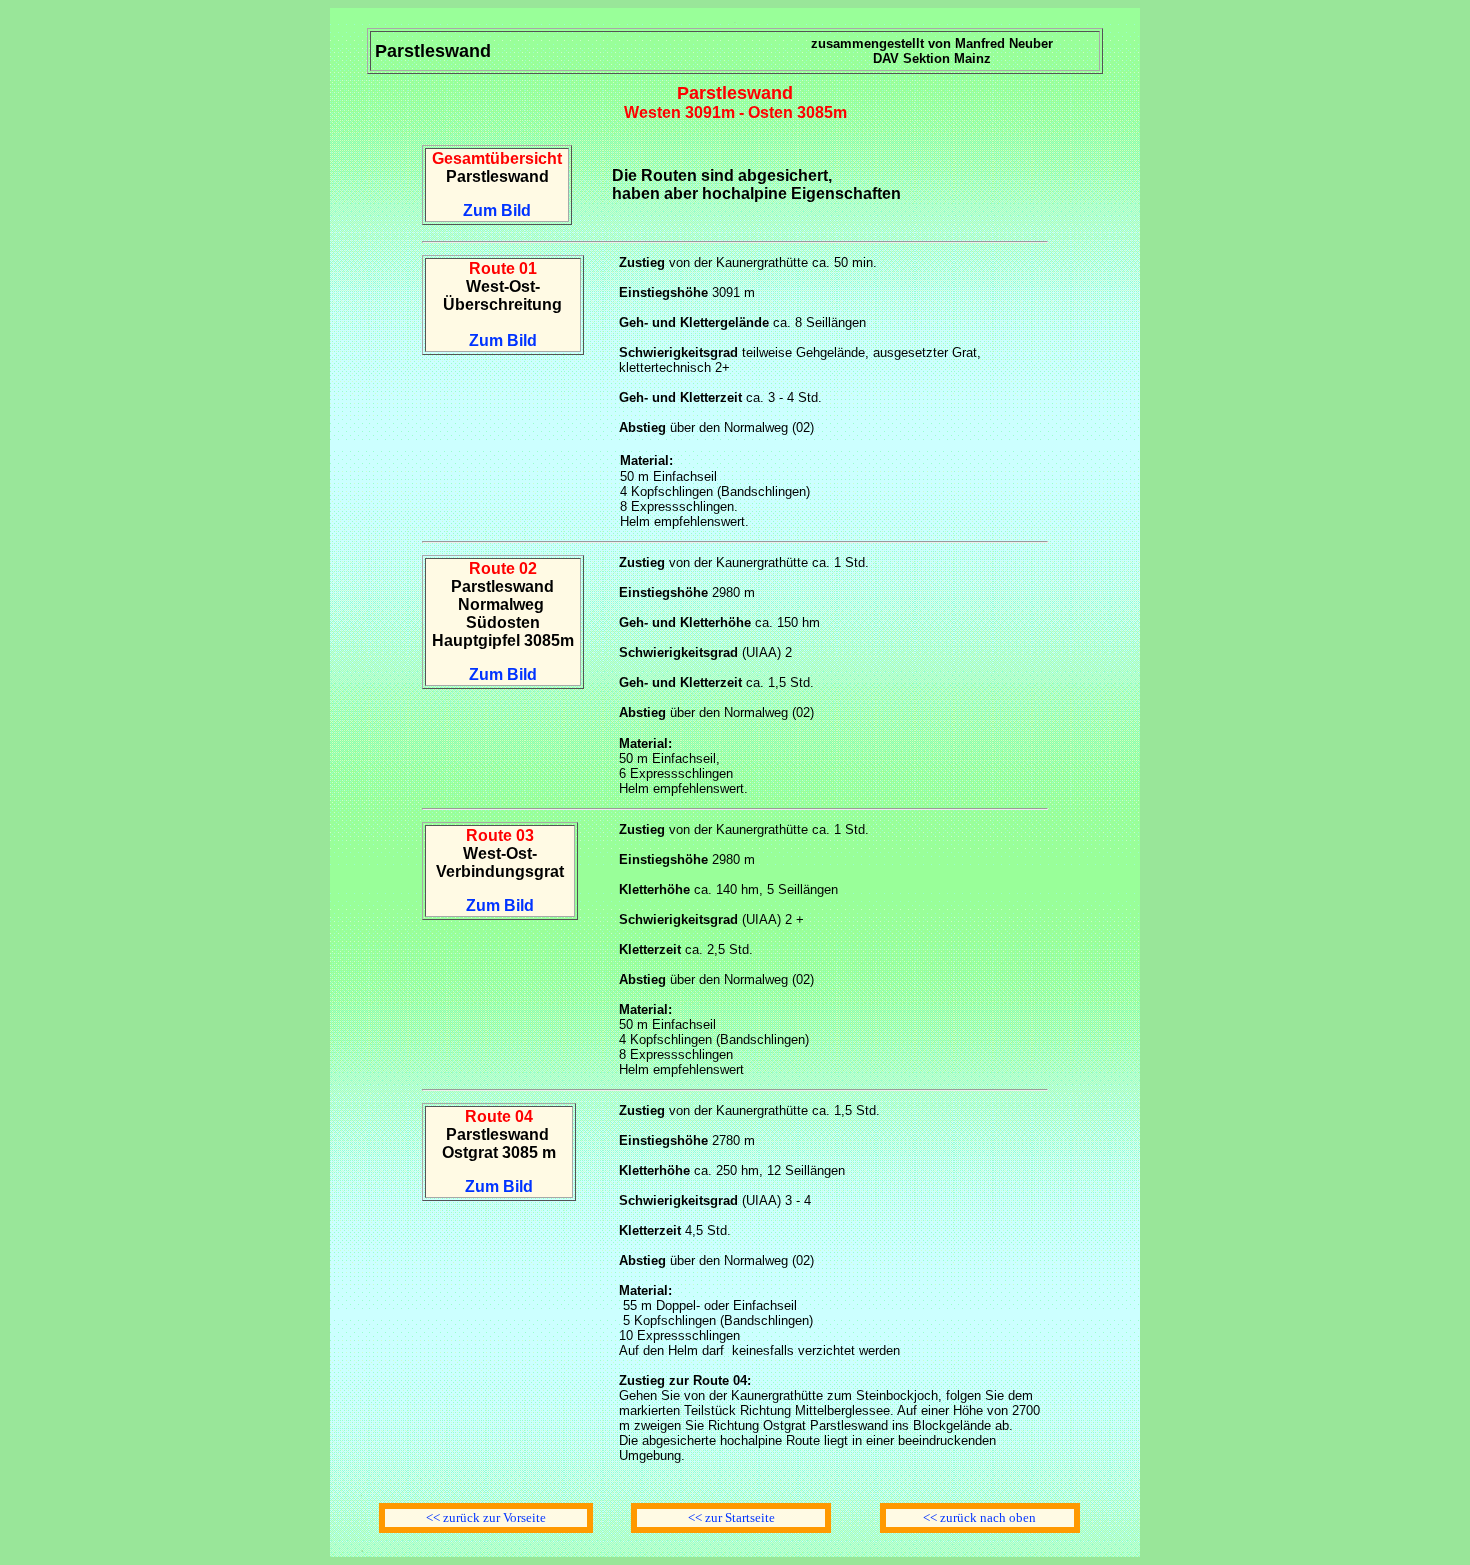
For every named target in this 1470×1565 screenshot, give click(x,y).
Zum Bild (497, 210)
